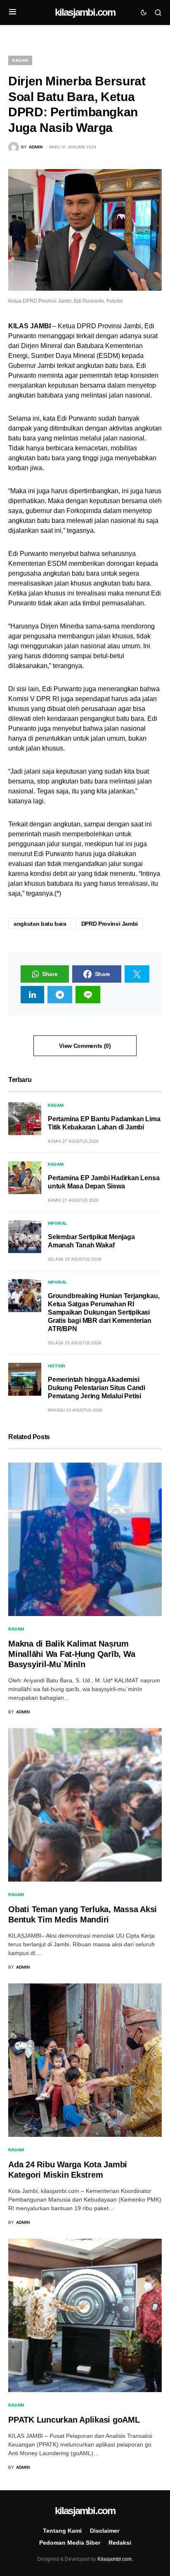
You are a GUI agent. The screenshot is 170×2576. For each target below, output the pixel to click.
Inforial (58, 1223)
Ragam (20, 60)
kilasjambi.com (85, 12)
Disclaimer (105, 2531)
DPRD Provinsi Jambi (110, 924)
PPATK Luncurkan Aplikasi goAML (74, 2420)
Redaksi (120, 2543)
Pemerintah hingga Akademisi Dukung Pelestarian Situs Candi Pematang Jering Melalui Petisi (97, 1388)
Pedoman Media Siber (70, 2543)
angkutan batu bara (40, 924)
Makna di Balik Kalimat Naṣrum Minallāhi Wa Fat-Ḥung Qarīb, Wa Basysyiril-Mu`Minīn (72, 1654)
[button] (13, 12)
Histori (57, 1366)
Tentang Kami (62, 2531)
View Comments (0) (85, 1046)
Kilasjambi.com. (115, 2559)
